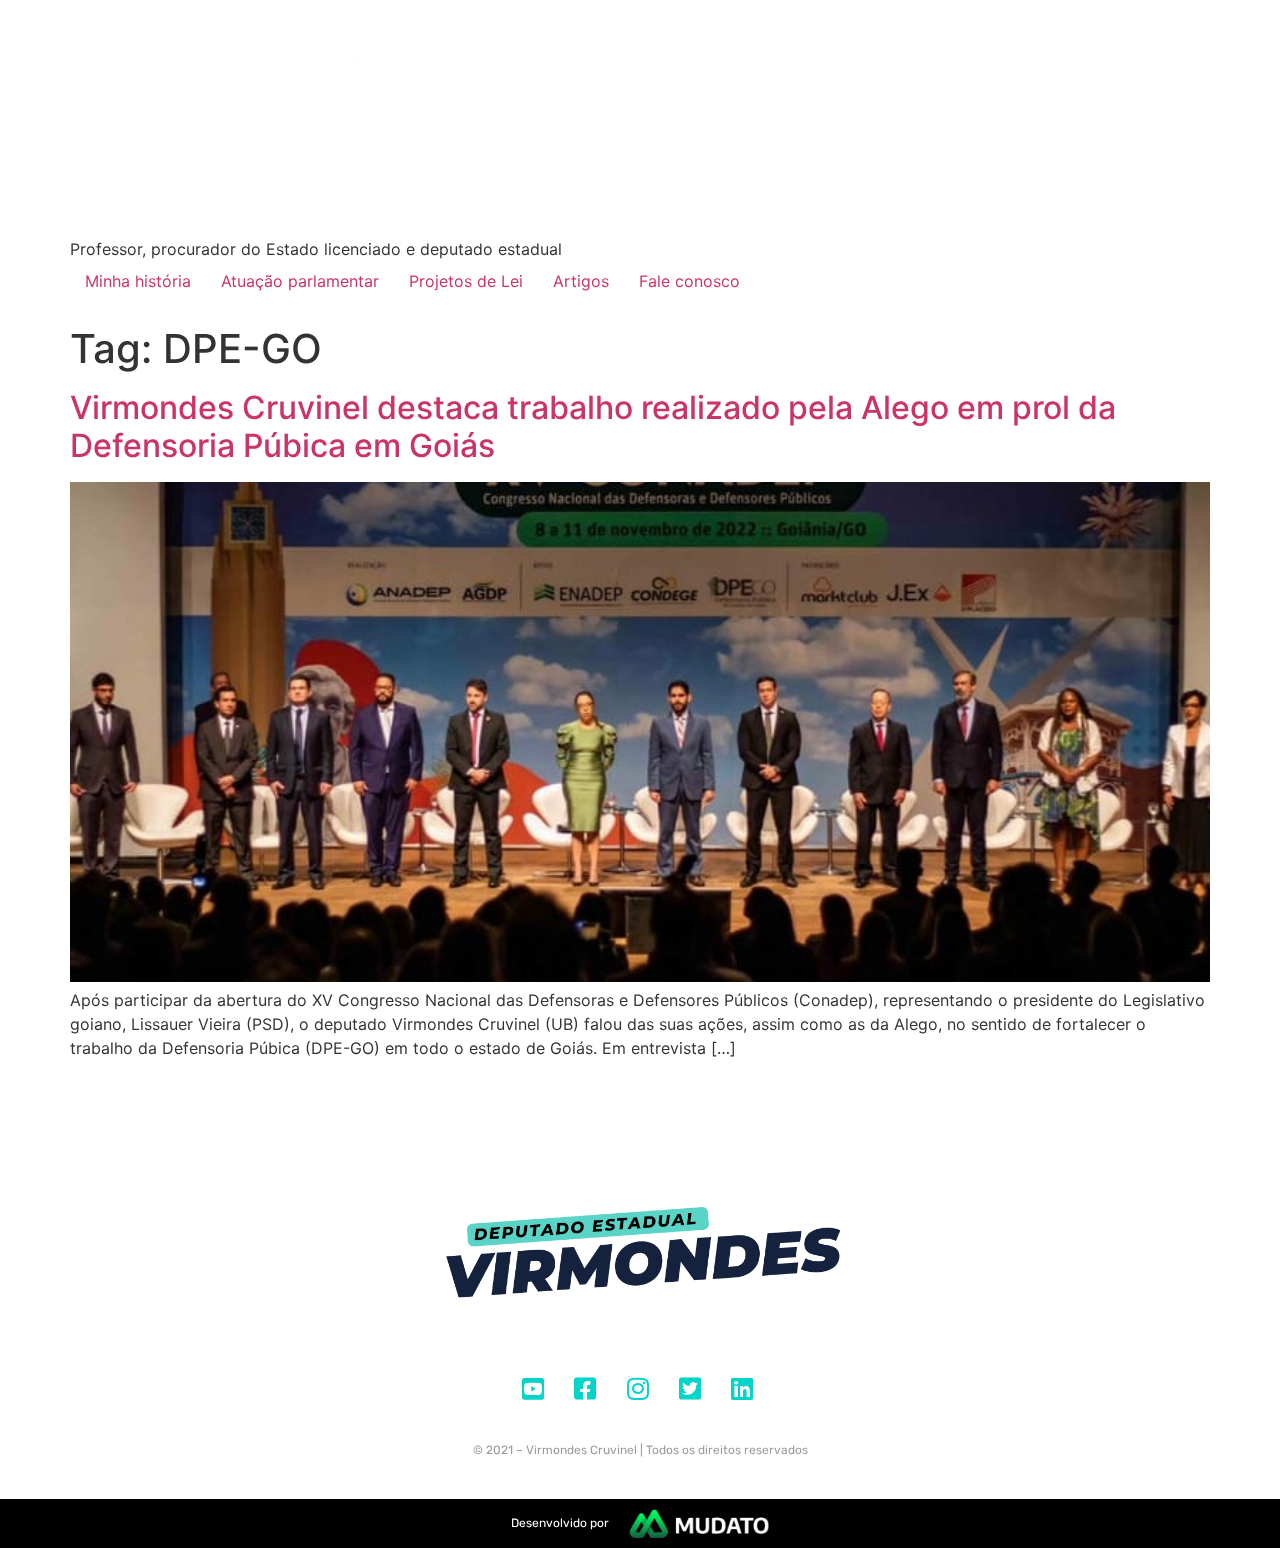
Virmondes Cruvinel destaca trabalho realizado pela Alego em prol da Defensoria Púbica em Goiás (593, 426)
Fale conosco (689, 281)
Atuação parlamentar (300, 281)
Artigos (581, 281)
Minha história (138, 281)
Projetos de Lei (466, 281)
